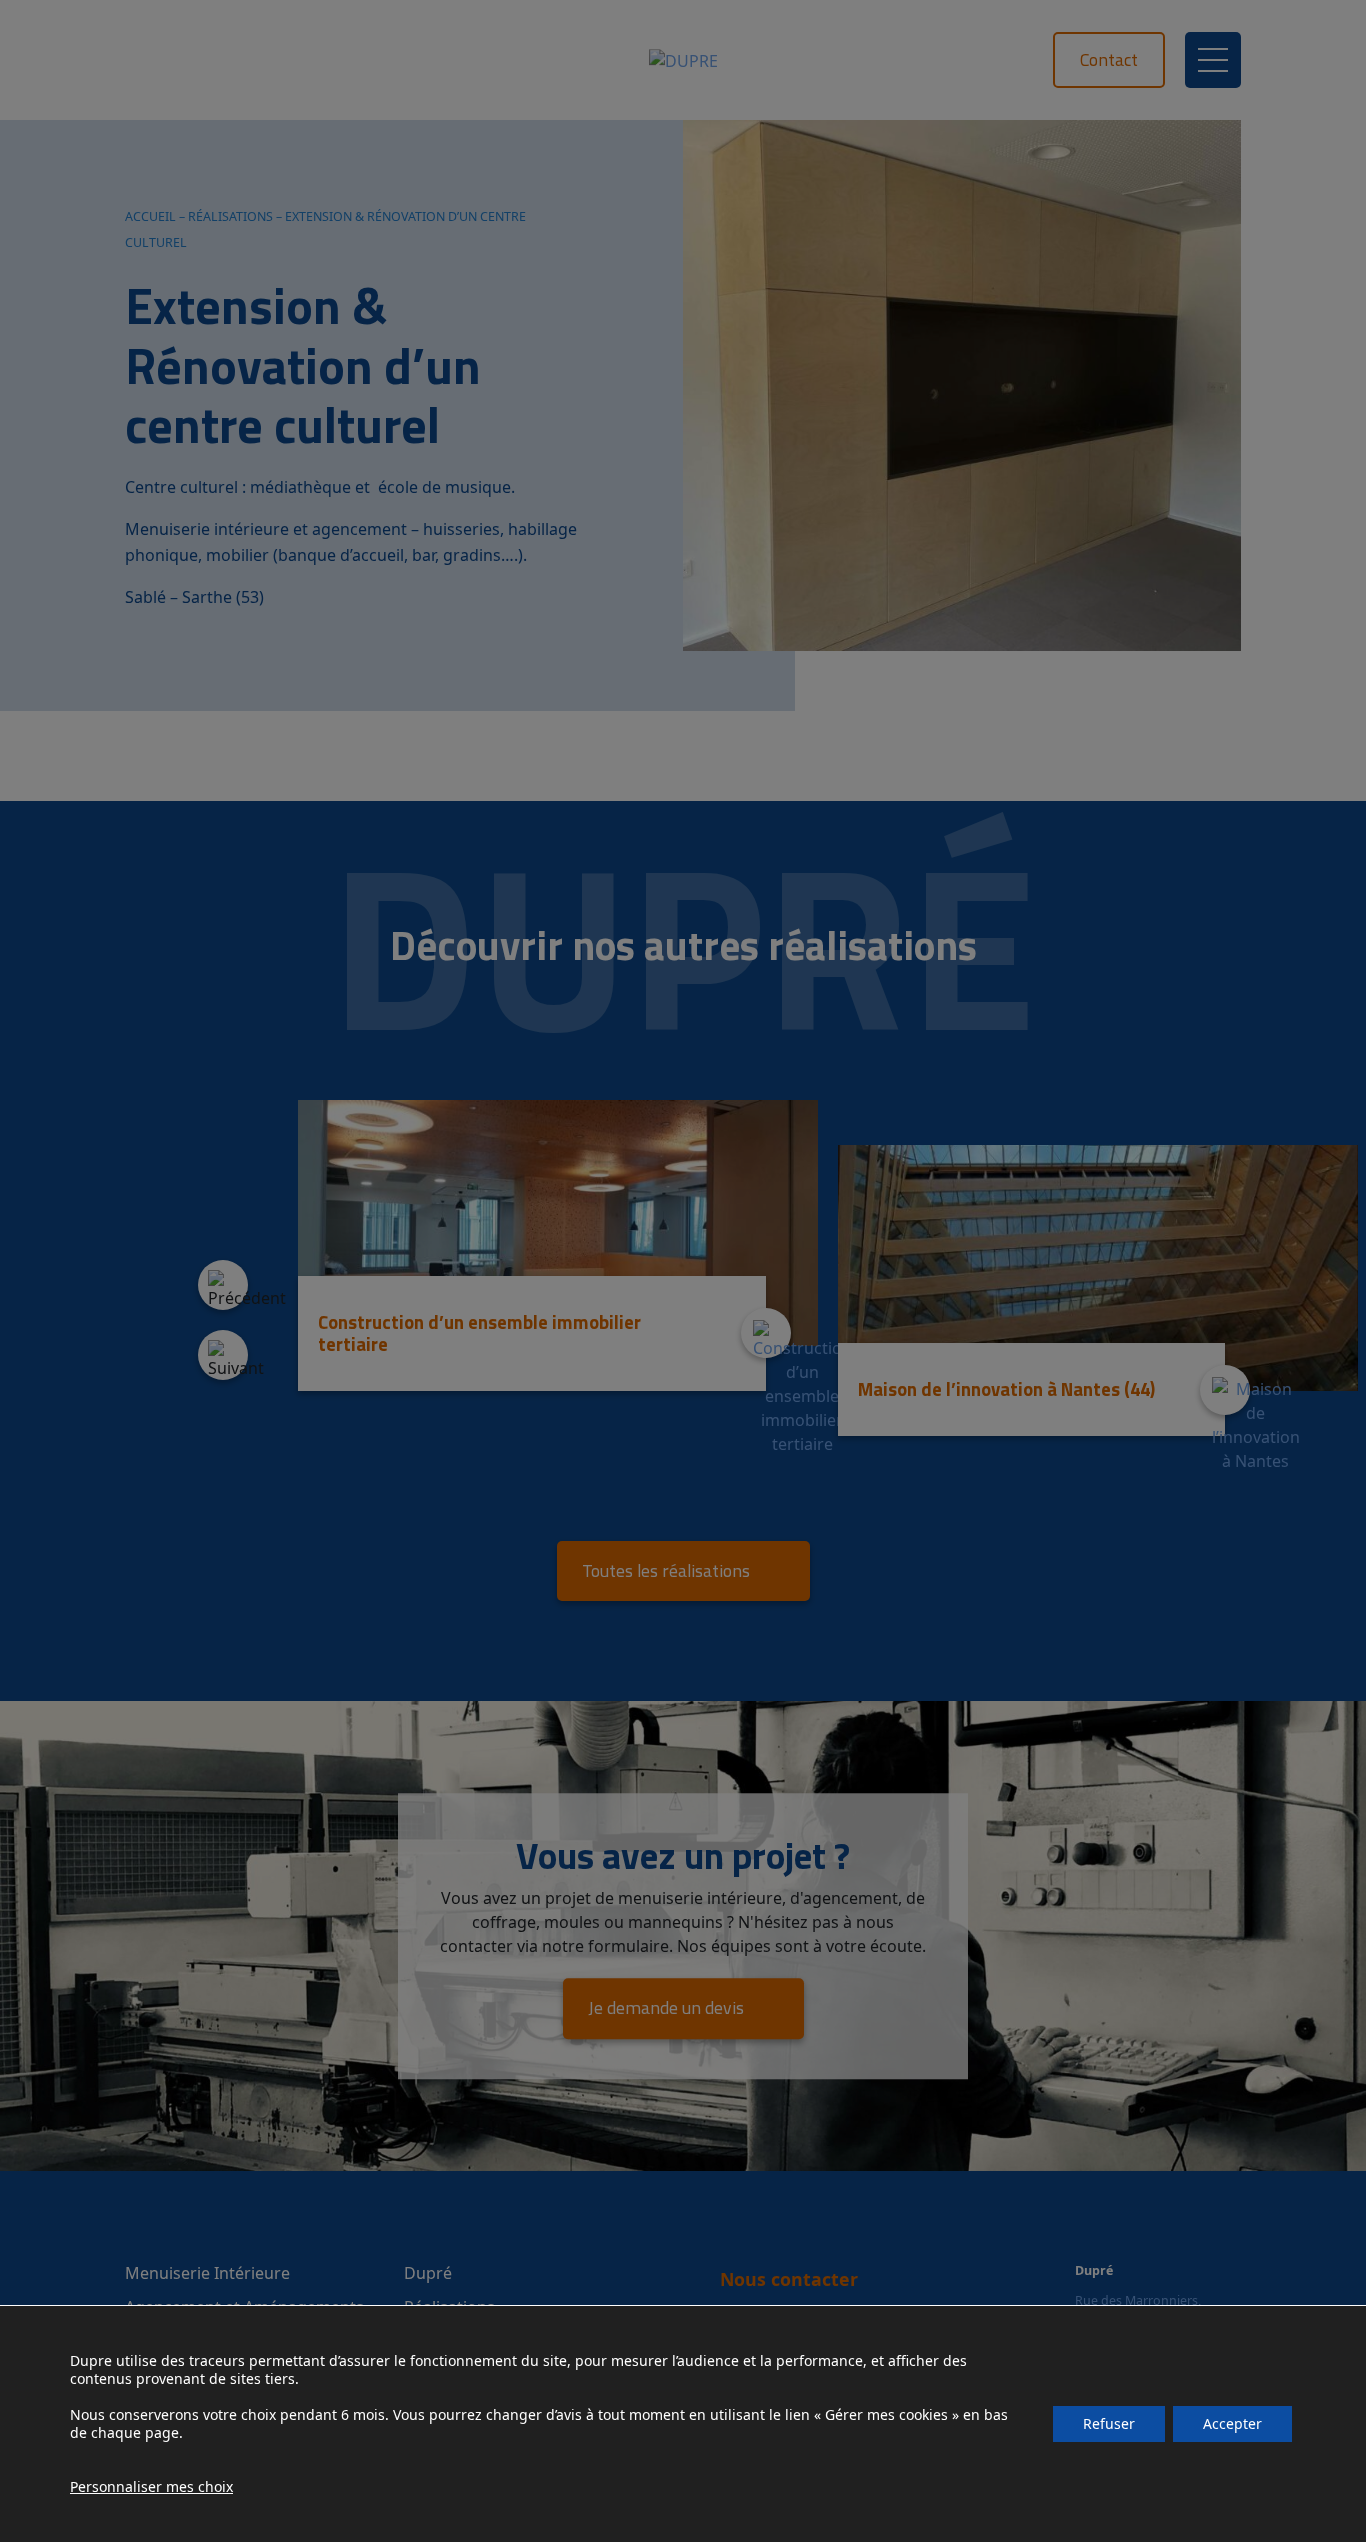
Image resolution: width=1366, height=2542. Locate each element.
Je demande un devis (666, 2008)
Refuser (1109, 2423)
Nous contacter (789, 2279)
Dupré (428, 2273)
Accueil (150, 216)
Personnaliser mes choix (151, 2487)
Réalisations (230, 216)
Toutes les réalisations (666, 1570)
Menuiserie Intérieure (207, 2273)
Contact (1109, 59)
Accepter (1232, 2423)
